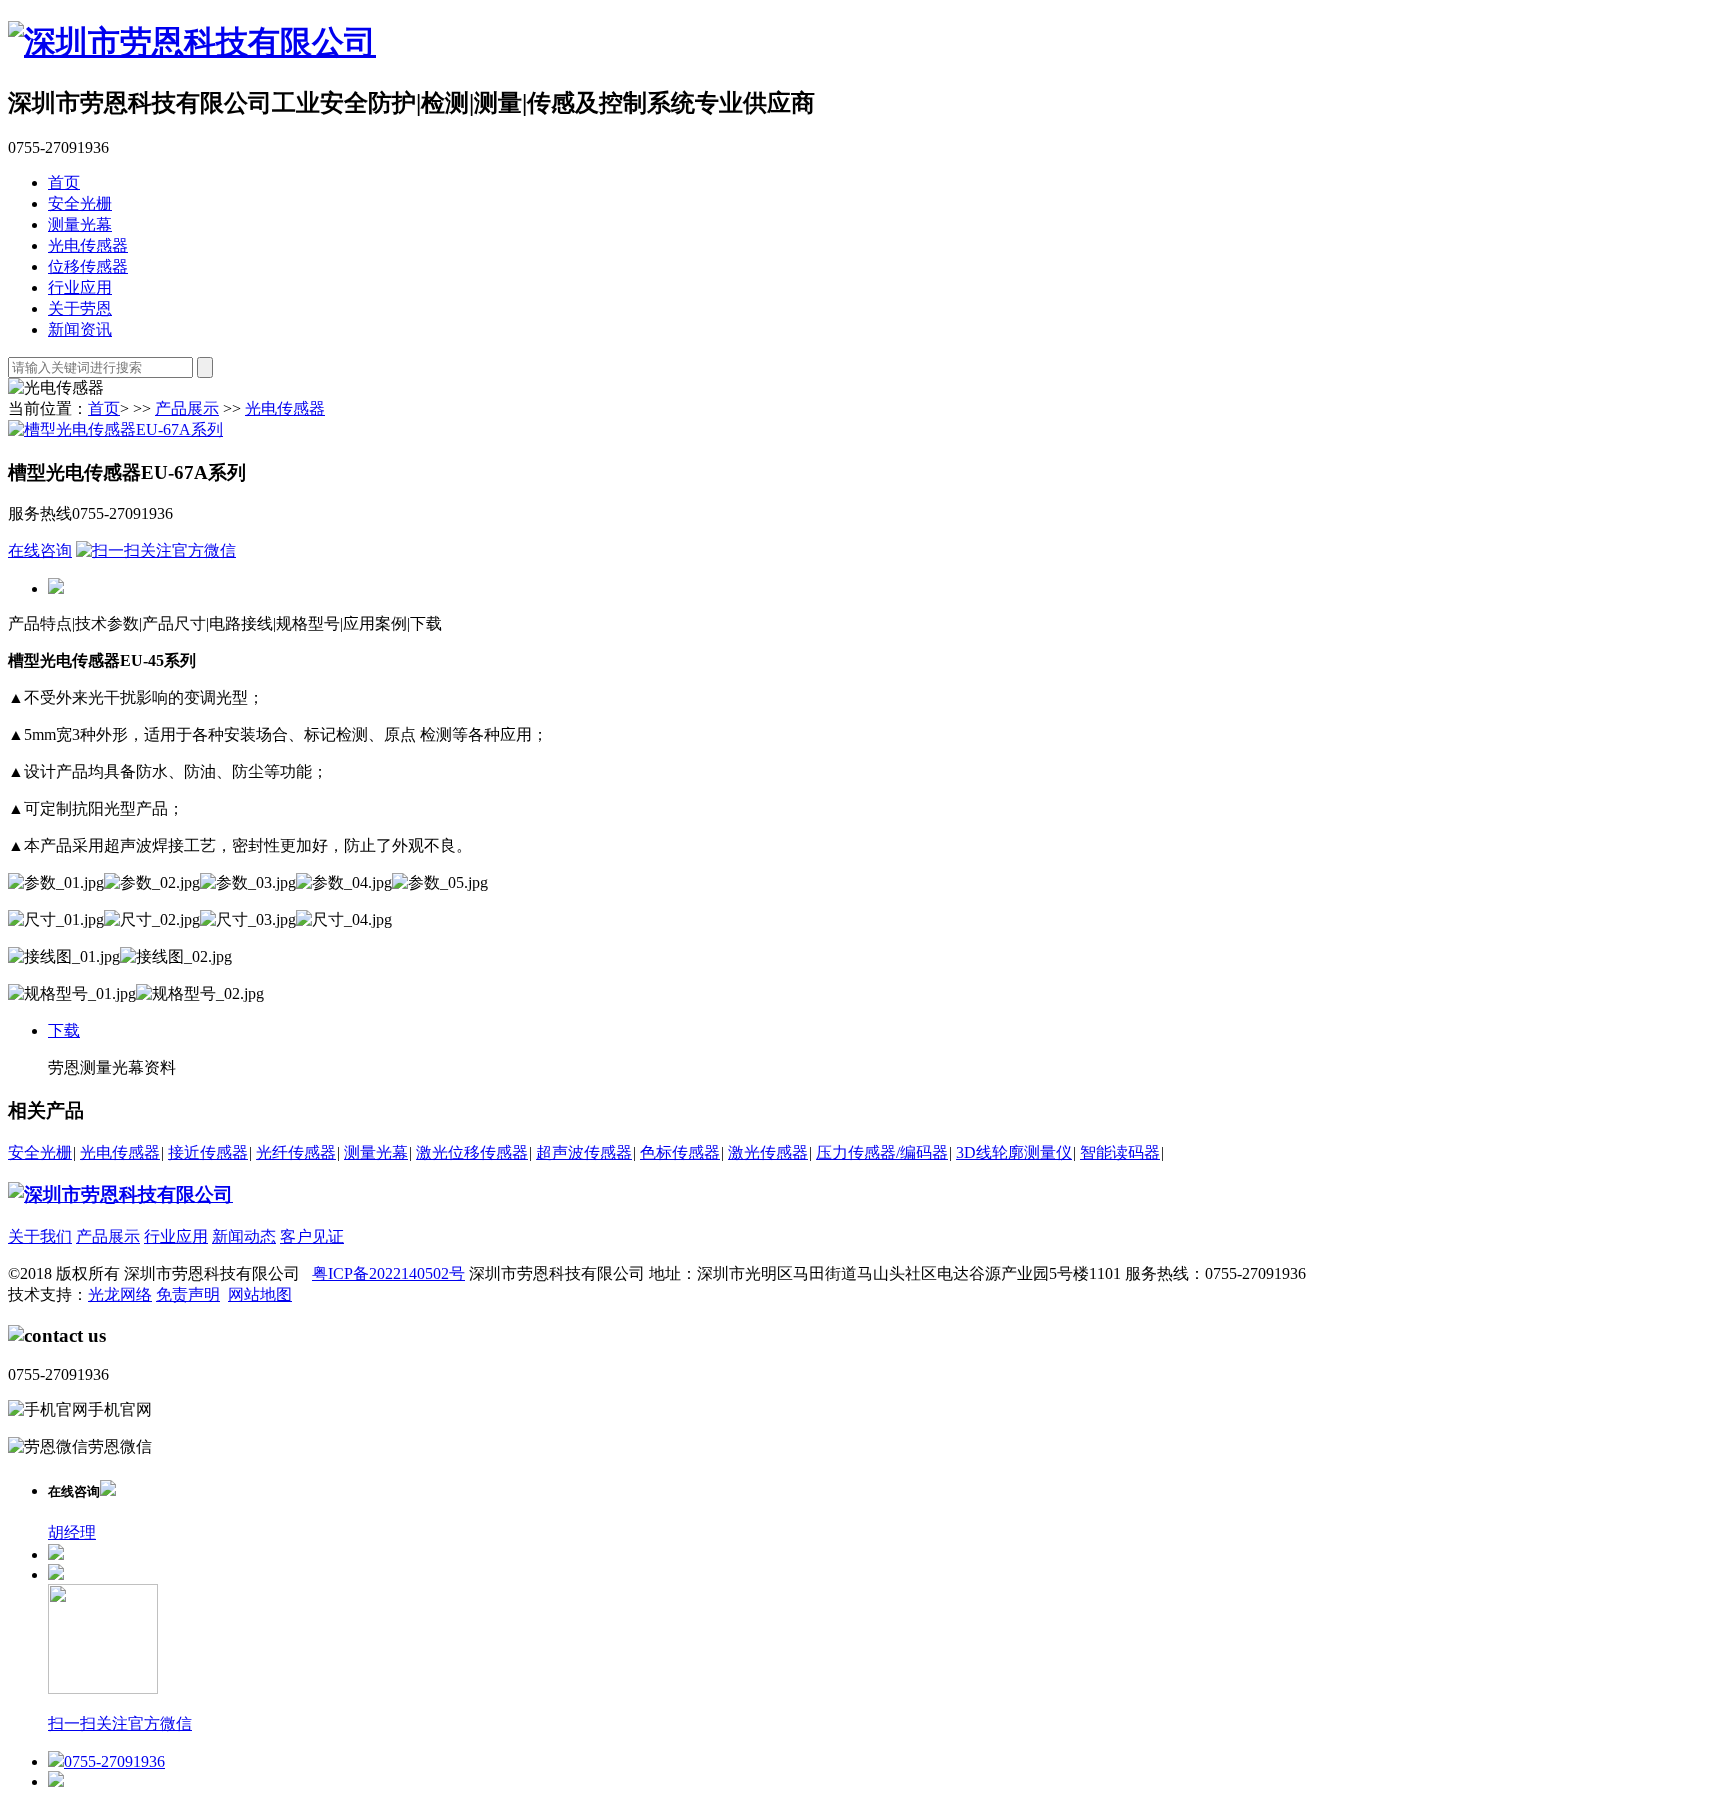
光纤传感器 (296, 1152)
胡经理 (72, 1532)
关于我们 (40, 1236)
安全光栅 (80, 203)
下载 (64, 1030)
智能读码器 (1120, 1152)
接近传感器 (208, 1152)
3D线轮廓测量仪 (1014, 1152)
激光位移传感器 (472, 1152)
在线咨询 (40, 550)
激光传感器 (768, 1152)
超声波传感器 (584, 1152)
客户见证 (312, 1236)
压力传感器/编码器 (882, 1152)
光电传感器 (88, 245)
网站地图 (260, 1294)
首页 (64, 182)
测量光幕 (80, 224)
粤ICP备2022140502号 (388, 1273)
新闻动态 (244, 1236)
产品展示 (187, 408)
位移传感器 (88, 266)
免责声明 (188, 1294)
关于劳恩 (80, 308)
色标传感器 (680, 1152)
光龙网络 (120, 1294)
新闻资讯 (80, 329)
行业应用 (80, 287)
